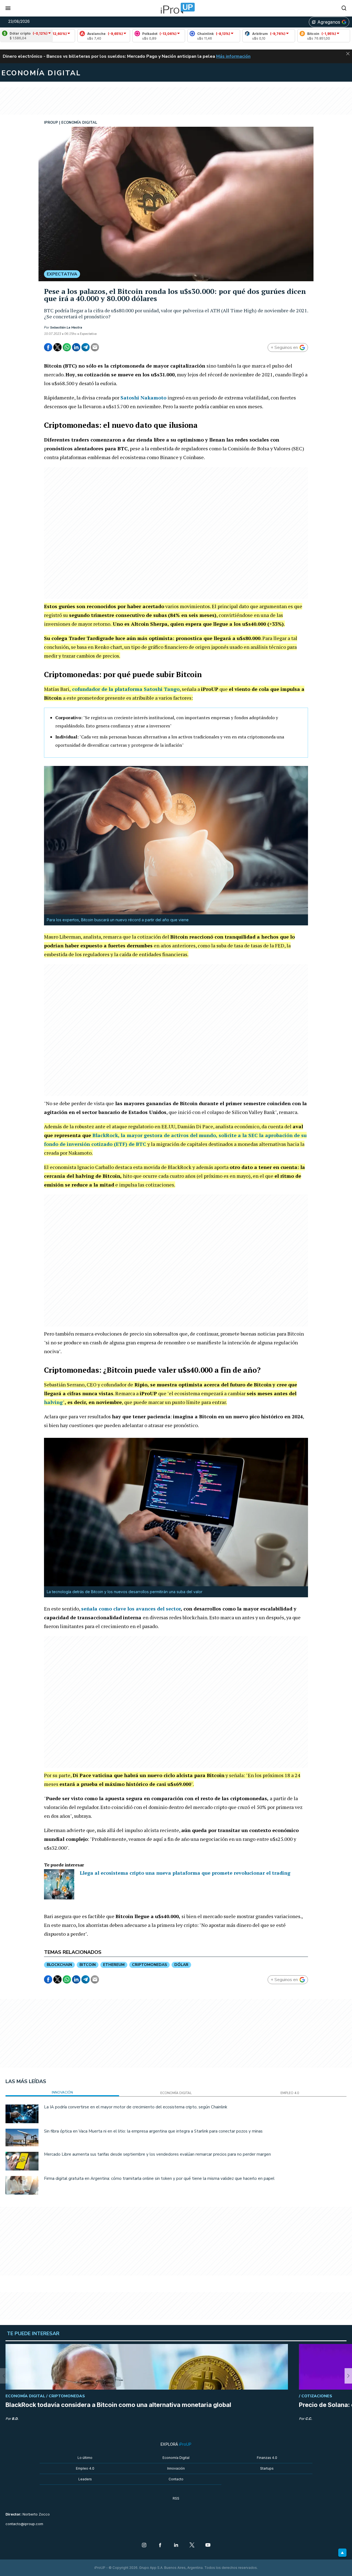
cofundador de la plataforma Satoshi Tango (126, 689)
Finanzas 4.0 (267, 2458)
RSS (176, 2498)
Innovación (176, 2468)
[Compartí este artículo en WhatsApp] (67, 347)
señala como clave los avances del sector (131, 1609)
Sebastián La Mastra (66, 327)
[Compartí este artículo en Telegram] (86, 347)
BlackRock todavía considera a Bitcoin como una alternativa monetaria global (118, 2405)
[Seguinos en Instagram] (144, 2545)
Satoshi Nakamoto (143, 398)
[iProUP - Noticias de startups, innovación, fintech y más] (176, 8)
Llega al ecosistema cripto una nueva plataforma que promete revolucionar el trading (185, 1873)
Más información (233, 56)
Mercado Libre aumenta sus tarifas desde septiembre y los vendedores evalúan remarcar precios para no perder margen (157, 2154)
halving (53, 1402)
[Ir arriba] (342, 2553)
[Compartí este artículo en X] (57, 347)
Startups (267, 2468)
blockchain (59, 1965)
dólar (181, 1965)
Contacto (176, 2479)
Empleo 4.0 (85, 2468)
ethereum (114, 1965)
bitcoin (88, 1965)
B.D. (15, 2419)
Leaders (85, 2479)
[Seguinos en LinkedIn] (176, 2545)
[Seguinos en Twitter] (192, 2545)
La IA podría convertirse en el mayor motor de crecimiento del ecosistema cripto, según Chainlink (136, 2107)
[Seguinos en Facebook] (160, 2545)
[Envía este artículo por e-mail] (95, 347)
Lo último (85, 2458)
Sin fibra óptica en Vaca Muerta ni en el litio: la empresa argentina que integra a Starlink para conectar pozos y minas (153, 2131)
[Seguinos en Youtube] (208, 2545)
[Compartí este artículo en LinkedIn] (76, 347)
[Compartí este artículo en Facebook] (48, 347)
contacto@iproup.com (24, 2524)
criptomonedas (149, 1965)
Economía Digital (176, 2458)
